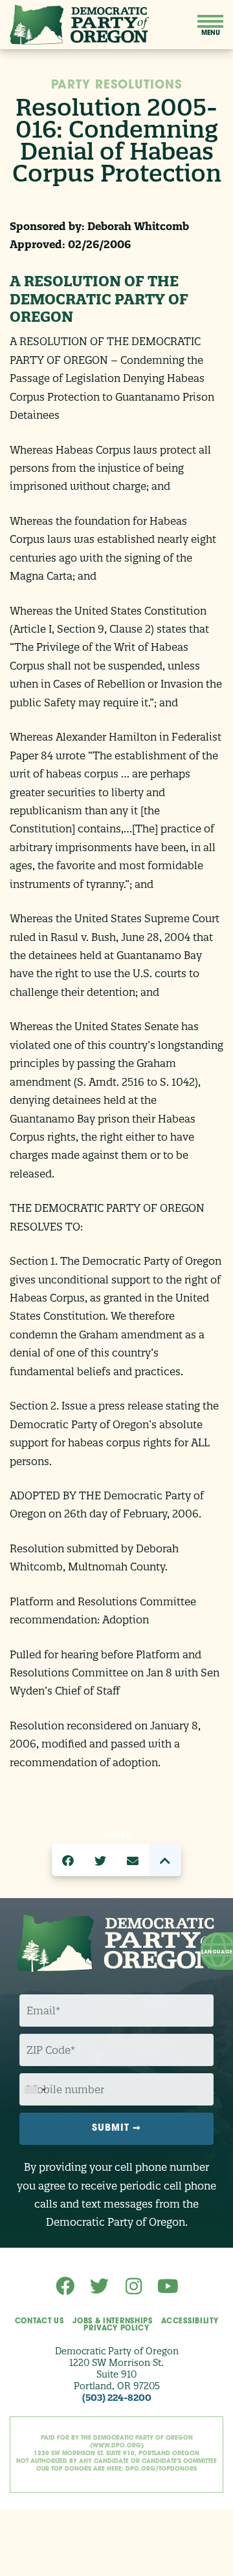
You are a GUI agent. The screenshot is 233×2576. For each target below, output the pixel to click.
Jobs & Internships (112, 2322)
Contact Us (39, 2322)
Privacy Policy (116, 2329)
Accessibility (190, 2322)
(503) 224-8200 (117, 2398)
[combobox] (35, 2090)
